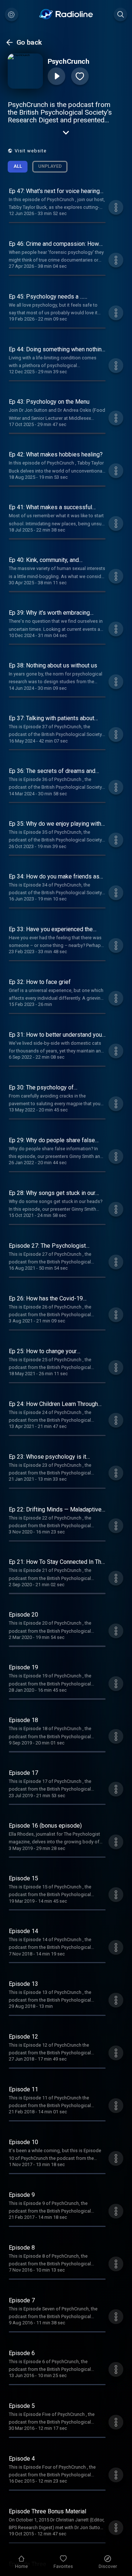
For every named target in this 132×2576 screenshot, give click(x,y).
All (18, 166)
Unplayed (50, 166)
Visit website (31, 151)
